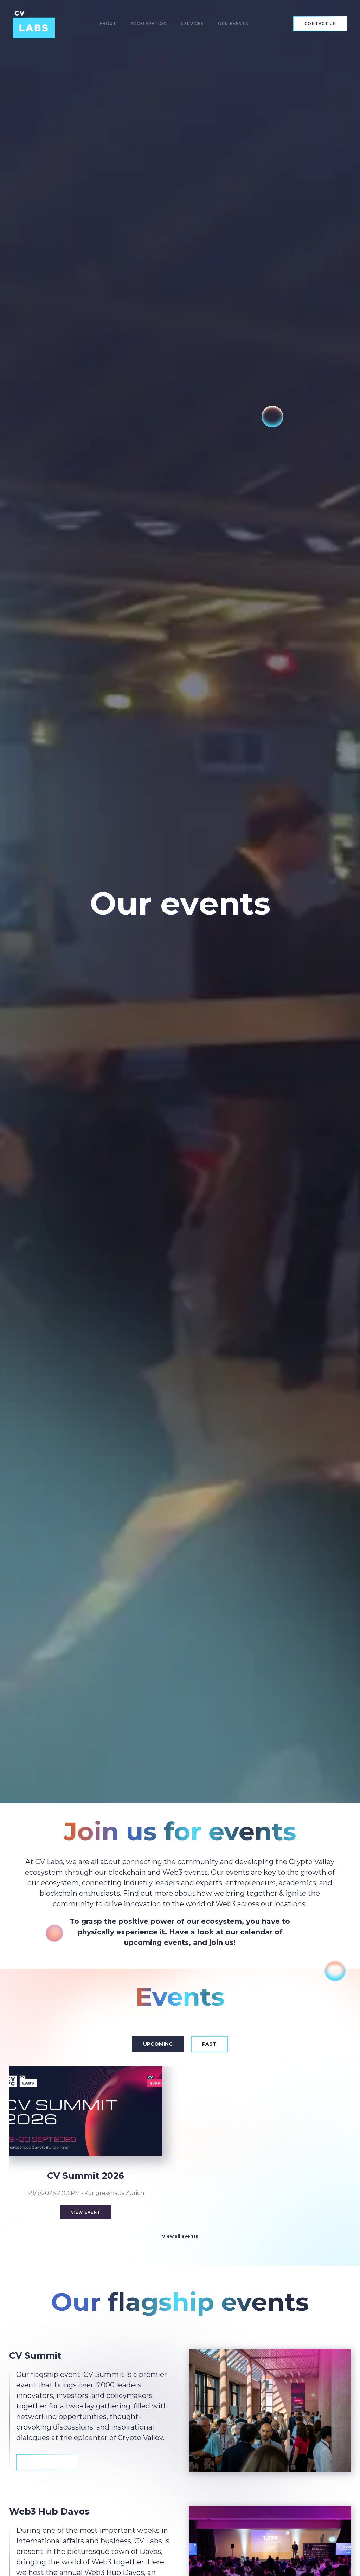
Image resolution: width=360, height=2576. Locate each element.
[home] (34, 24)
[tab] (158, 2044)
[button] (108, 24)
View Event (86, 2212)
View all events (180, 2236)
